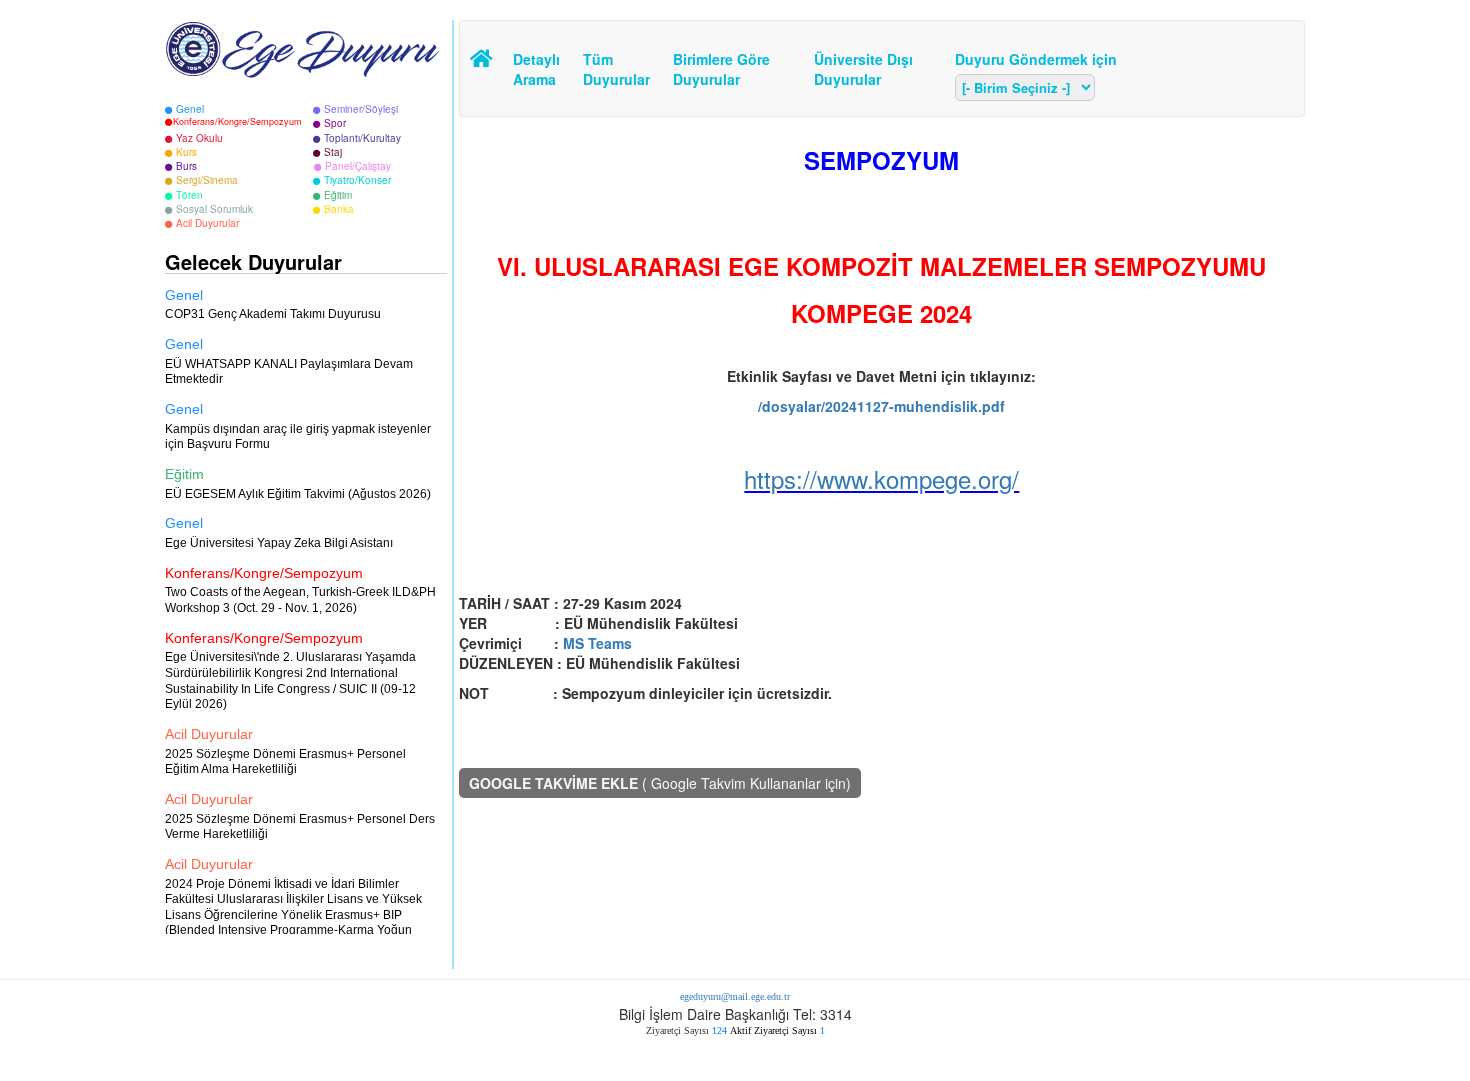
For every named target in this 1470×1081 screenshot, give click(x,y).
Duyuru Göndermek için (1036, 59)
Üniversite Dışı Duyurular (863, 69)
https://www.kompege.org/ (881, 478)
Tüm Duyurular (613, 69)
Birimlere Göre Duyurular (721, 69)
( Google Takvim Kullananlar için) (660, 783)
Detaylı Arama (536, 69)
